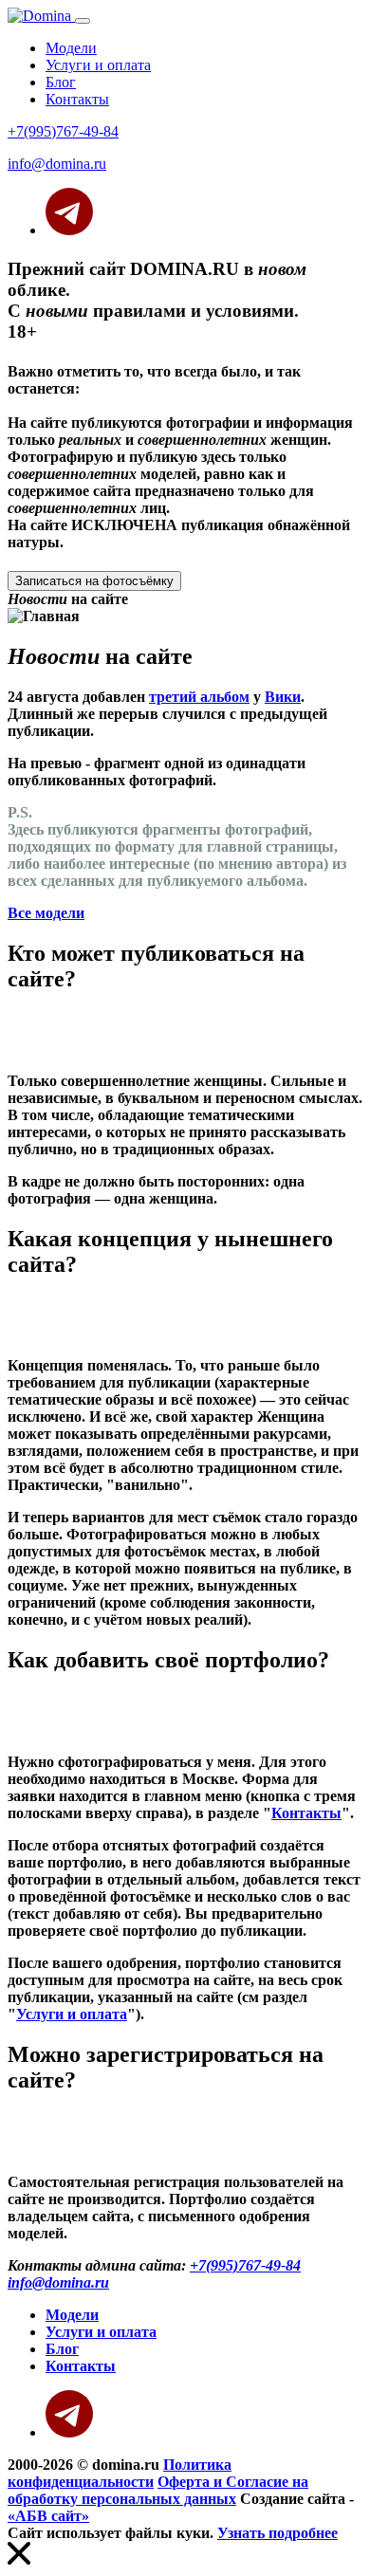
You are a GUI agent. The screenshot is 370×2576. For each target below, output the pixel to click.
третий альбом (199, 697)
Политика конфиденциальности (120, 2473)
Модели (71, 48)
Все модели (46, 913)
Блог (61, 82)
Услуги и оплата (98, 65)
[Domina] (41, 16)
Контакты (77, 99)
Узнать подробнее (277, 2533)
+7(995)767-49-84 (63, 131)
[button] (185, 999)
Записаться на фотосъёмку (94, 581)
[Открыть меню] (83, 21)
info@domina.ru (57, 164)
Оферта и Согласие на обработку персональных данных (158, 2490)
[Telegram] (69, 230)
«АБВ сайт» (48, 2516)
